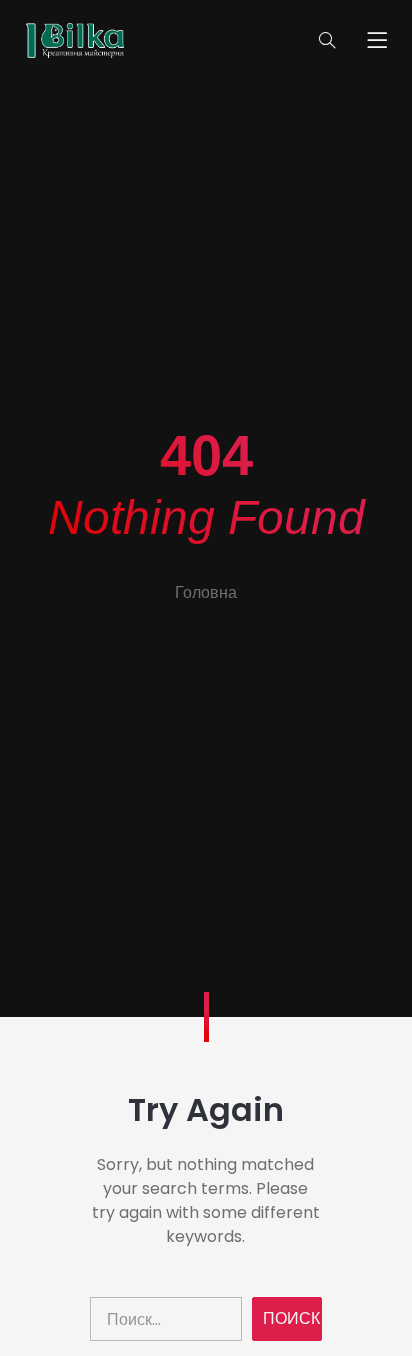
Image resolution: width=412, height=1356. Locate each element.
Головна (206, 592)
